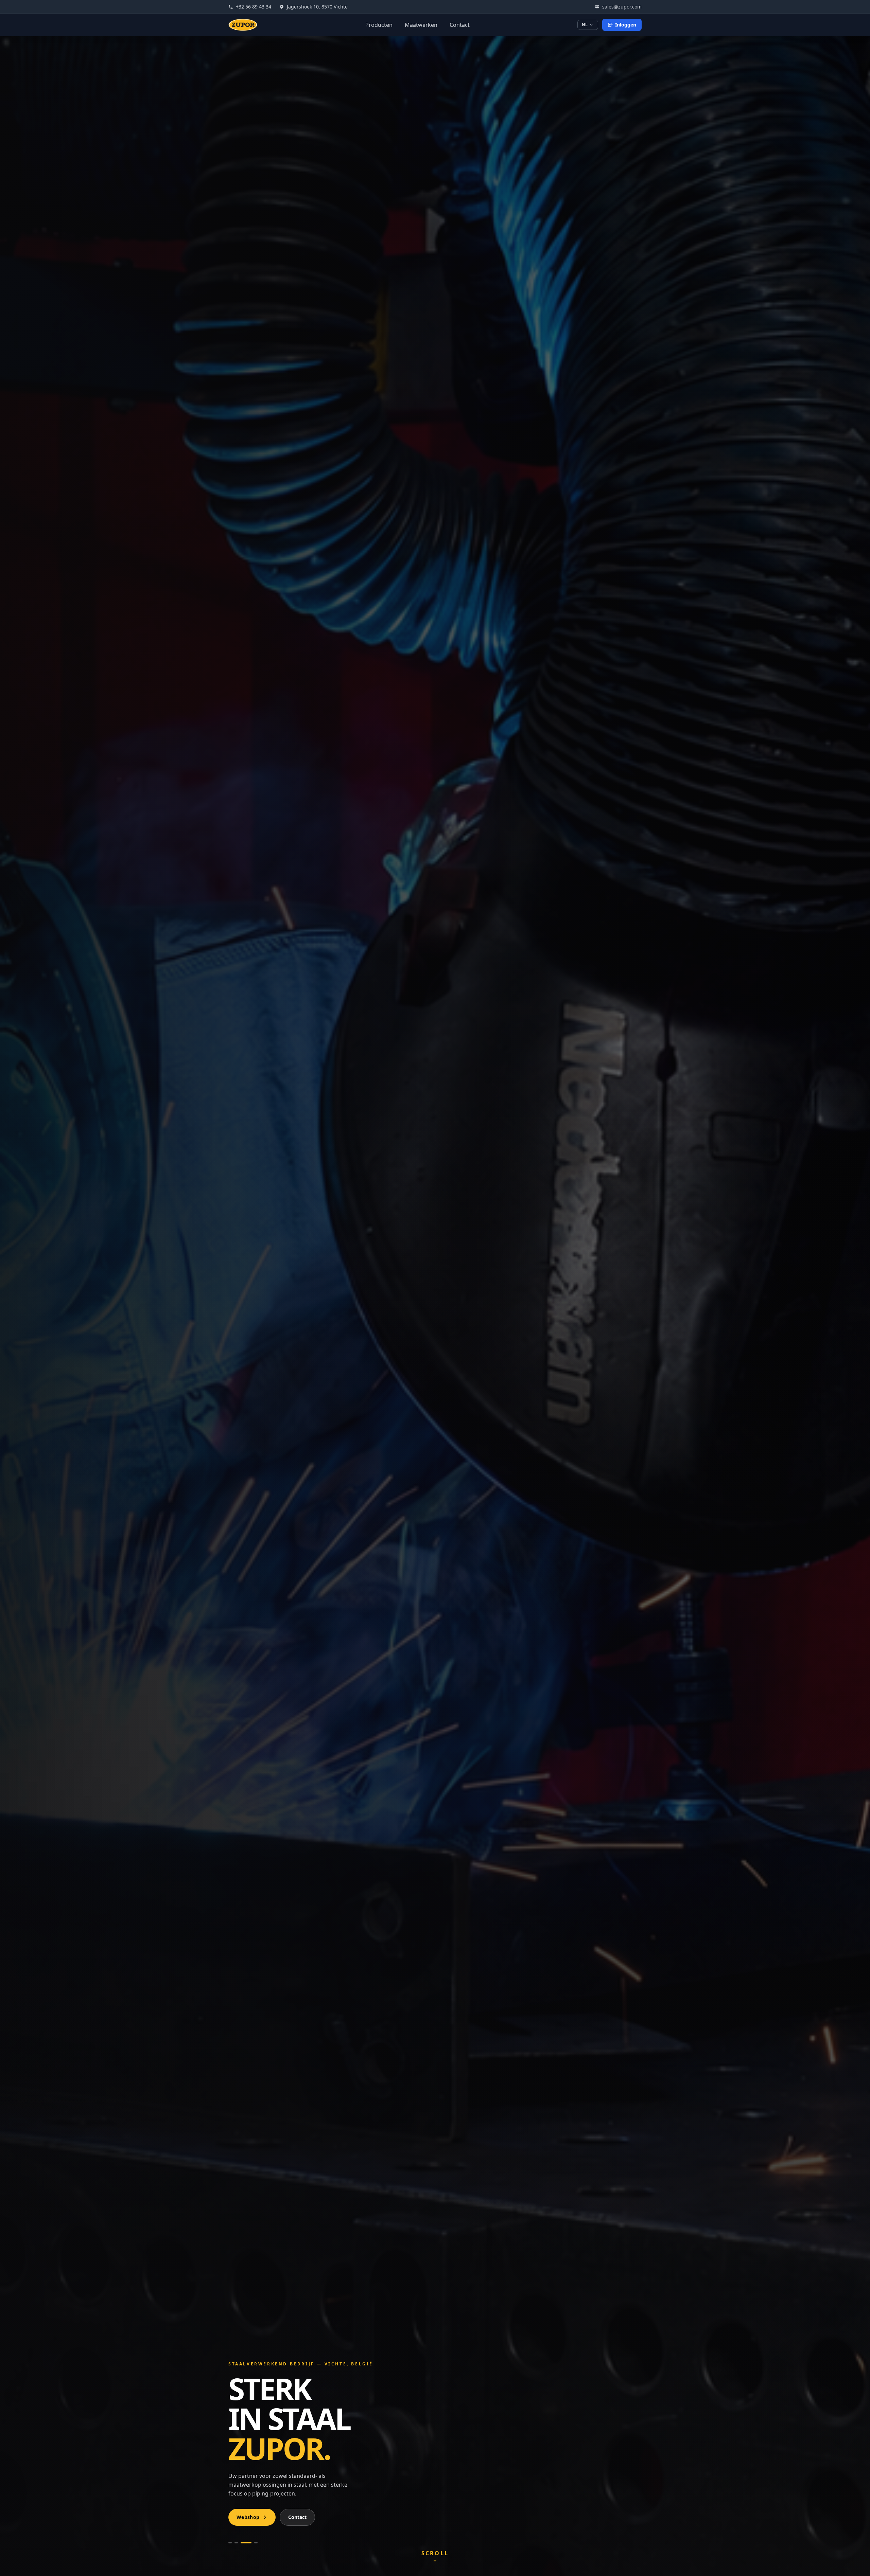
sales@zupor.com (622, 7)
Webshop (248, 2517)
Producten (379, 25)
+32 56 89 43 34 (254, 7)
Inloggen (626, 25)
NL (585, 25)
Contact (460, 25)
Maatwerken (421, 25)
